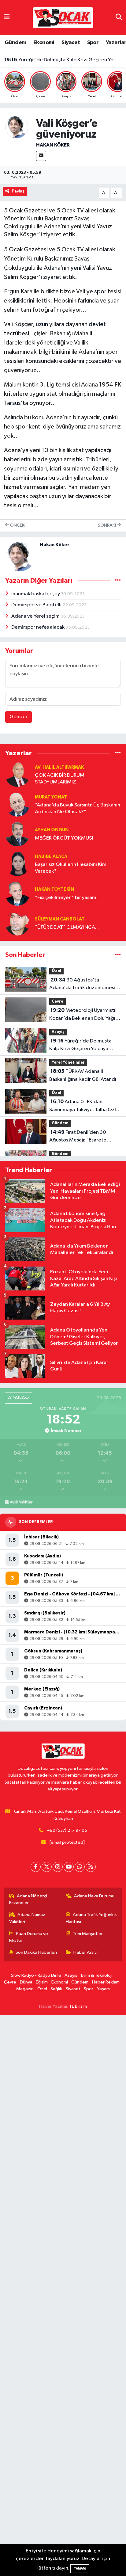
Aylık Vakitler (21, 1502)
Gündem (15, 43)
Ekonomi (44, 43)
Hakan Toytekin (54, 889)
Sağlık (56, 1989)
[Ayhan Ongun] (17, 834)
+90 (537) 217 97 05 (67, 1830)
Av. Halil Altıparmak (59, 767)
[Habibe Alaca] (17, 864)
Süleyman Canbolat (60, 919)
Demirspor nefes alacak (38, 627)
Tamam (80, 2568)
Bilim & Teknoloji (97, 1975)
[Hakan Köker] (17, 127)
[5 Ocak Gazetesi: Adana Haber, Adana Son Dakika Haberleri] (63, 17)
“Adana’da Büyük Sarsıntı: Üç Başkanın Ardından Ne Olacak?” (78, 808)
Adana (52, 268)
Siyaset (71, 43)
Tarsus (12, 403)
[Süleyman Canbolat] (17, 923)
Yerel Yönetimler (68, 1063)
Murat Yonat (51, 797)
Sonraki (107, 525)
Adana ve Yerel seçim (36, 616)
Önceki (17, 525)
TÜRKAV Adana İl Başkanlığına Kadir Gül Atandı (63, 63)
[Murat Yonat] (17, 804)
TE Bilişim (78, 2006)
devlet (97, 324)
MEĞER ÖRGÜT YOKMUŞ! (64, 838)
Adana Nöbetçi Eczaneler (28, 1899)
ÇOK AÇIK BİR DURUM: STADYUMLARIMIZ (60, 779)
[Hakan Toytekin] (17, 893)
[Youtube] (69, 1867)
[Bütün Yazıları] (118, 581)
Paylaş (18, 191)
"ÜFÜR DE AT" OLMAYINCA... (67, 927)
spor (100, 292)
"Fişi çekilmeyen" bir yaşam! (66, 898)
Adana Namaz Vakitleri (27, 1918)
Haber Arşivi (85, 1952)
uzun (42, 324)
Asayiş (58, 1032)
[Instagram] (58, 1867)
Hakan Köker (53, 145)
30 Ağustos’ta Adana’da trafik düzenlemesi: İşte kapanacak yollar (83, 985)
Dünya (26, 1982)
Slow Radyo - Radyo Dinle (36, 1975)
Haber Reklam (106, 1982)
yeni (76, 268)
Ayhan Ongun (52, 830)
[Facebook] (36, 1867)
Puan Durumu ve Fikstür (29, 1937)
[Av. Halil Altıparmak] (17, 774)
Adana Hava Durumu (94, 1896)
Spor (93, 43)
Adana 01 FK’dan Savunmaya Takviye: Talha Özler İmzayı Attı (85, 1106)
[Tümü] (118, 753)
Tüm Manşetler (88, 1934)
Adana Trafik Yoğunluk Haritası (91, 1918)
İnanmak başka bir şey (36, 594)
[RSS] (91, 1867)
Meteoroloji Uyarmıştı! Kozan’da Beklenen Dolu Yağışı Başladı (84, 1015)
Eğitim (42, 1982)
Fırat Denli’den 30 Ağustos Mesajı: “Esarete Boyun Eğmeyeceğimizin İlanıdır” (78, 1137)
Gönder (19, 717)
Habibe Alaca (51, 857)
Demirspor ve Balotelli (37, 605)
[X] (47, 1867)
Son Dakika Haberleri (36, 1952)
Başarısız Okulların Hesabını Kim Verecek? (71, 868)
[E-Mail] (41, 156)
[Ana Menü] (7, 17)
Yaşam (103, 1989)
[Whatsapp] (80, 1867)
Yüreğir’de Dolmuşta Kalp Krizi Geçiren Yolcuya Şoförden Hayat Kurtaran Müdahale (80, 1046)
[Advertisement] (63, 2296)
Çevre (57, 1002)
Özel (56, 971)
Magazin (25, 1989)
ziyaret (52, 277)
